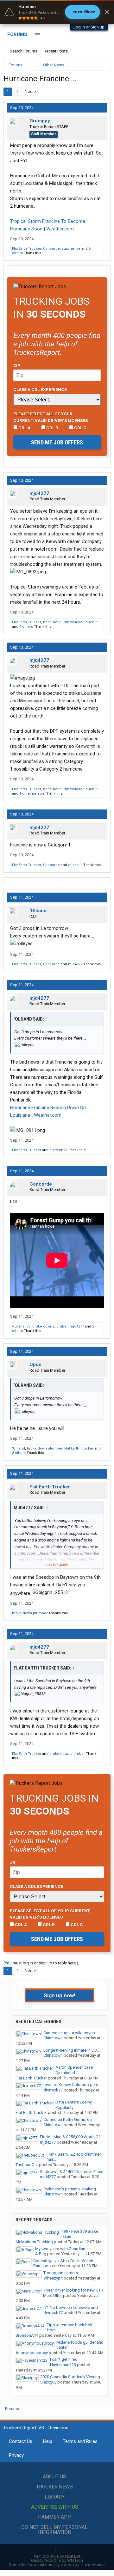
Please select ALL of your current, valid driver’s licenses (51, 417)
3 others (19, 1453)
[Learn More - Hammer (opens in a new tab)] (57, 12)
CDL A (24, 428)
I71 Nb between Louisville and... (72, 2307)
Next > (30, 92)
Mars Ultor (53, 2295)
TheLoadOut (27, 2165)
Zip (17, 365)
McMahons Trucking (34, 2242)
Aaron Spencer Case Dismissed (74, 2070)
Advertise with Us (55, 2507)
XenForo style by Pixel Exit (57, 2556)
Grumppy (40, 121)
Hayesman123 (63, 2365)
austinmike (71, 249)
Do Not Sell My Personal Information (54, 2530)
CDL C (80, 428)
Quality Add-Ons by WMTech (57, 2560)
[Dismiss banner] (107, 12)
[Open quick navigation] (101, 65)
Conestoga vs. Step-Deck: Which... (65, 2261)
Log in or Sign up (89, 27)
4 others (26, 627)
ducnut (92, 622)
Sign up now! (60, 1995)
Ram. (38, 2266)
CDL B (52, 428)
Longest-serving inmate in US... (72, 2050)
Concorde (51, 249)
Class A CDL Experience (40, 389)
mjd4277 (39, 493)
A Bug (41, 2254)
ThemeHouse (92, 2564)
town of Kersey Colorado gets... (72, 2085)
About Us (54, 2477)
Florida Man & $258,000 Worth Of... (71, 2137)
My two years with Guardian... (62, 2249)
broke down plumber (50, 1326)
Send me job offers (57, 442)
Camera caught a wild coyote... (71, 2033)
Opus (35, 1364)
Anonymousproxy (32, 2353)
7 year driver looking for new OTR (73, 2290)
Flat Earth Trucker (27, 249)
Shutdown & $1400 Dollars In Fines (72, 2172)
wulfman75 (21, 1326)
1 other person (32, 794)
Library (55, 2497)
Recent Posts (56, 51)
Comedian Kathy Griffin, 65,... (69, 2119)
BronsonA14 (27, 2335)
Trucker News (54, 2487)
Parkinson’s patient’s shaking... (71, 2189)
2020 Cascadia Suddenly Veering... (72, 2377)
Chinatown (53, 2038)
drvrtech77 (58, 1150)
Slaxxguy (48, 2382)
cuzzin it (75, 865)
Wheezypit (53, 2278)
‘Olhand (38, 911)
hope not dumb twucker (63, 622)
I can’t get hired (64, 2359)
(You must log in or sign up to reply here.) (41, 1963)
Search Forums (24, 51)
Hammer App (54, 2517)
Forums (17, 34)
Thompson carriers (61, 2273)
